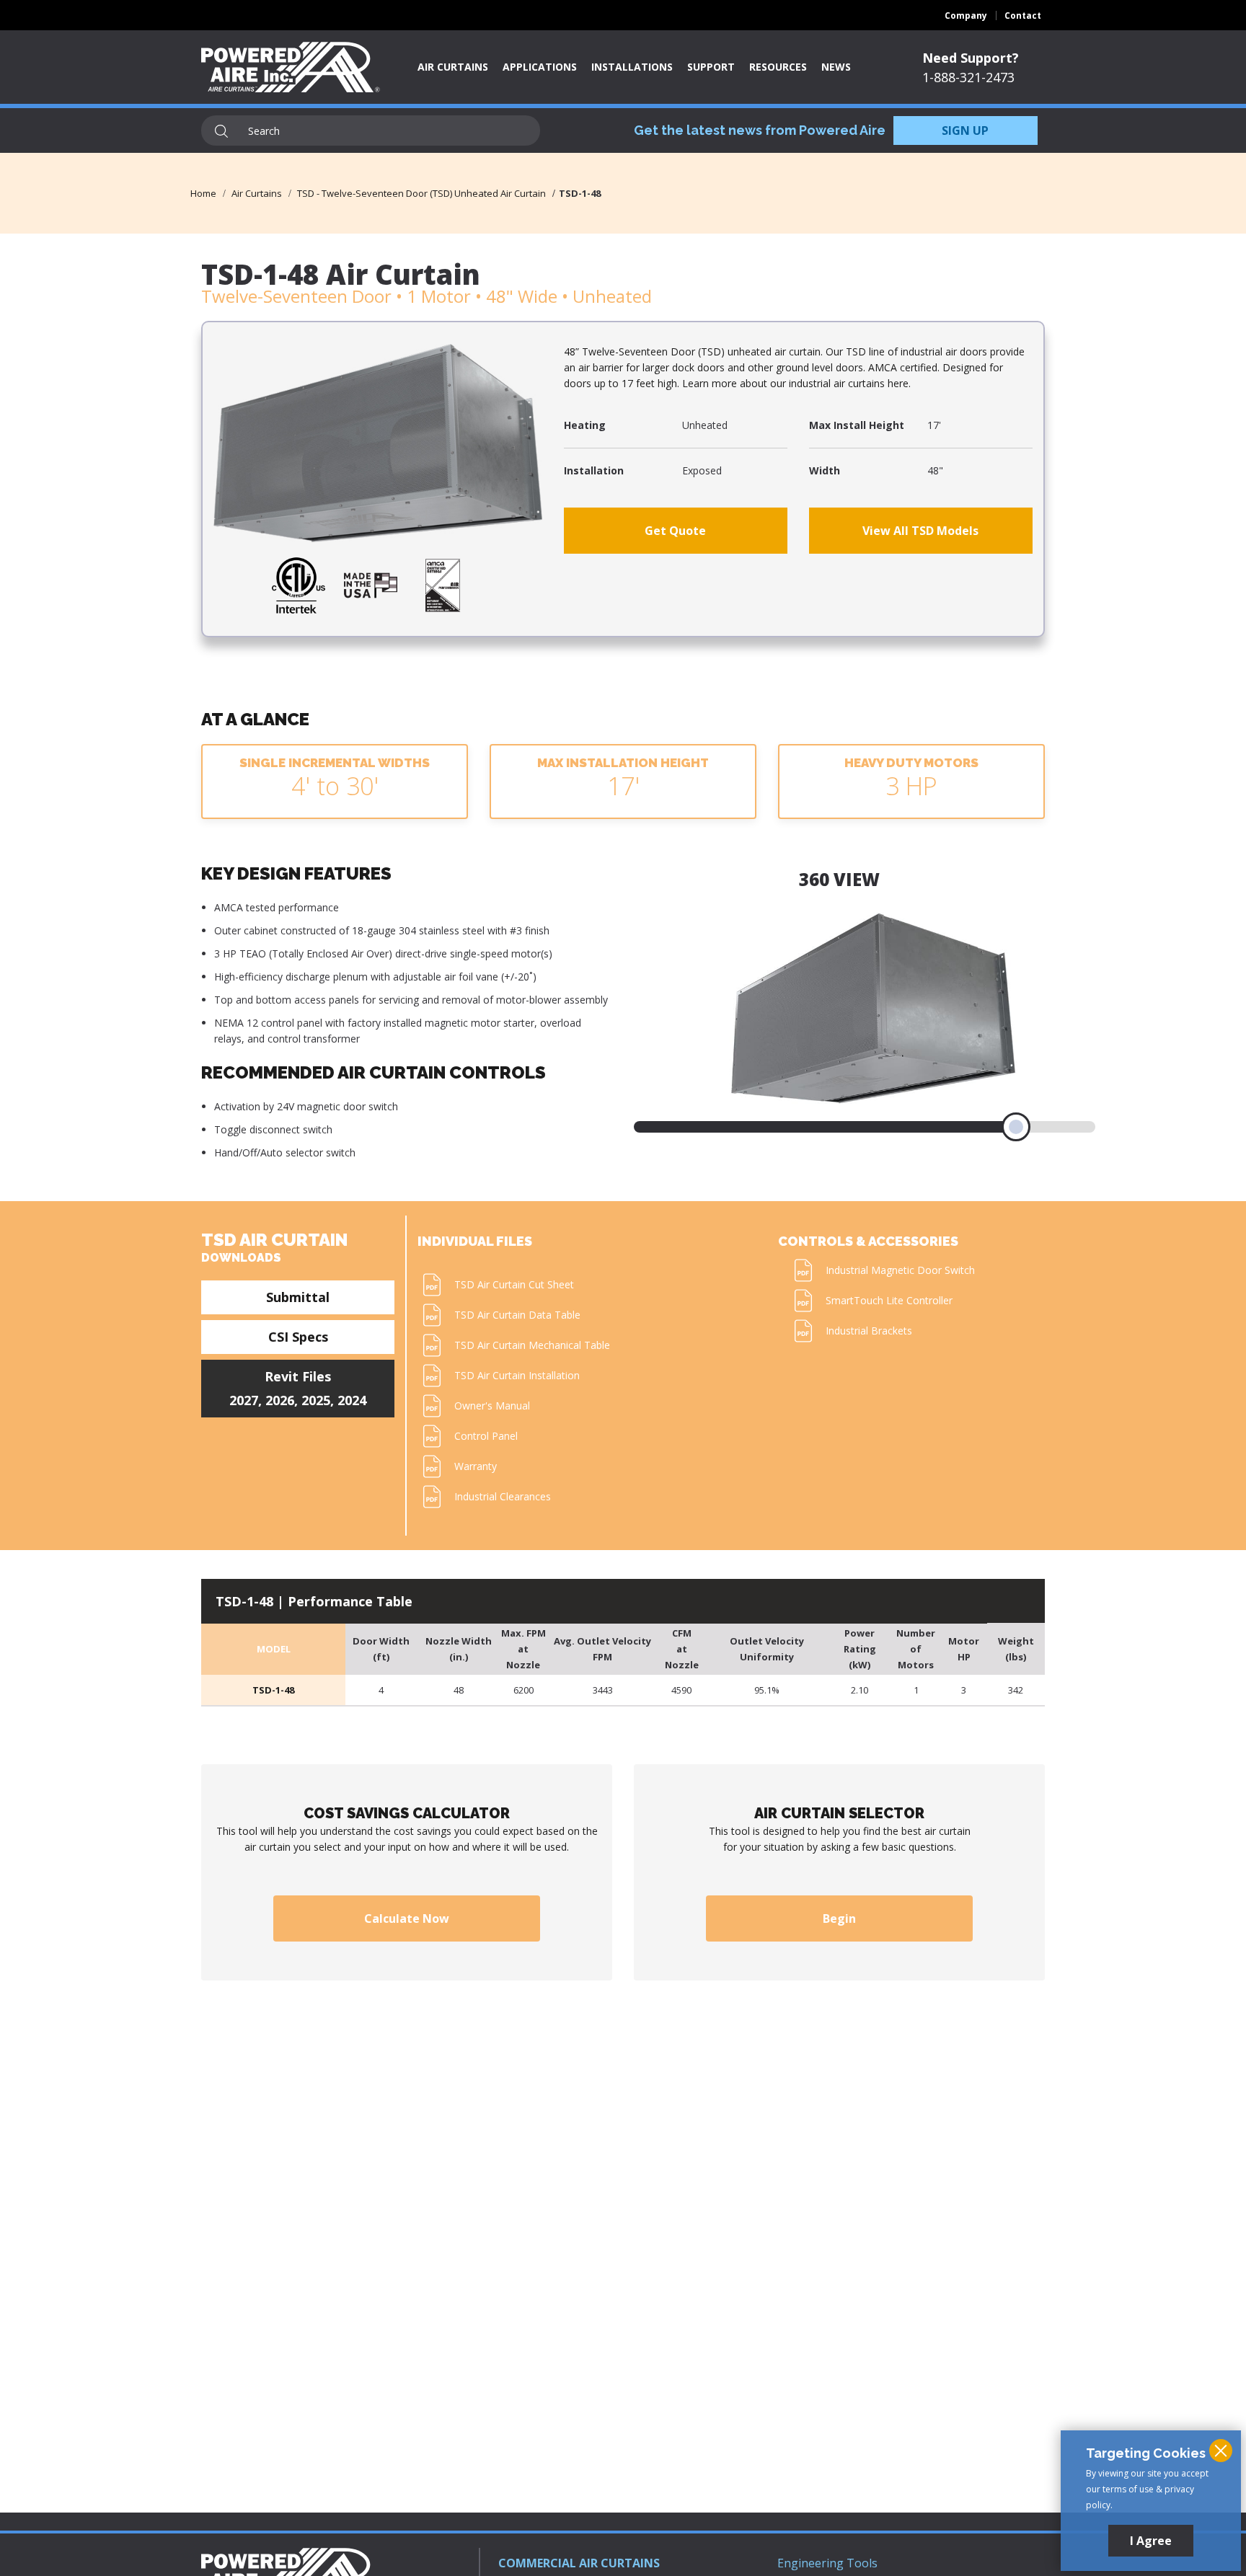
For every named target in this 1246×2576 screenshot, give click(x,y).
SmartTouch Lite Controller (889, 1300)
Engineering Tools (827, 2563)
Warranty (476, 1466)
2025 (316, 1400)
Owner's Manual (492, 1406)
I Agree (1151, 2541)
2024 (352, 1400)
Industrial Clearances (503, 1496)
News (836, 67)
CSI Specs (298, 1337)
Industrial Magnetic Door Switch (900, 1270)
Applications (540, 67)
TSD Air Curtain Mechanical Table (532, 1345)
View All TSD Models (920, 531)
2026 (280, 1400)
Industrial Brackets (869, 1331)
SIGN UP (965, 130)
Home (203, 193)
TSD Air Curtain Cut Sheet (514, 1284)
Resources (778, 67)
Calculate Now (407, 1918)
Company (966, 16)
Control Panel (486, 1436)
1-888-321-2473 (968, 77)
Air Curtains (453, 67)
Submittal (298, 1297)
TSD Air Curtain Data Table (517, 1315)
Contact (1023, 16)
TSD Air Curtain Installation (517, 1375)
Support (711, 67)
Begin (839, 1918)
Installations (632, 67)
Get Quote (675, 531)
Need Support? (971, 58)
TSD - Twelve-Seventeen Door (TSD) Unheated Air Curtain (421, 193)
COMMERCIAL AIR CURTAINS (579, 2563)
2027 (244, 1400)
